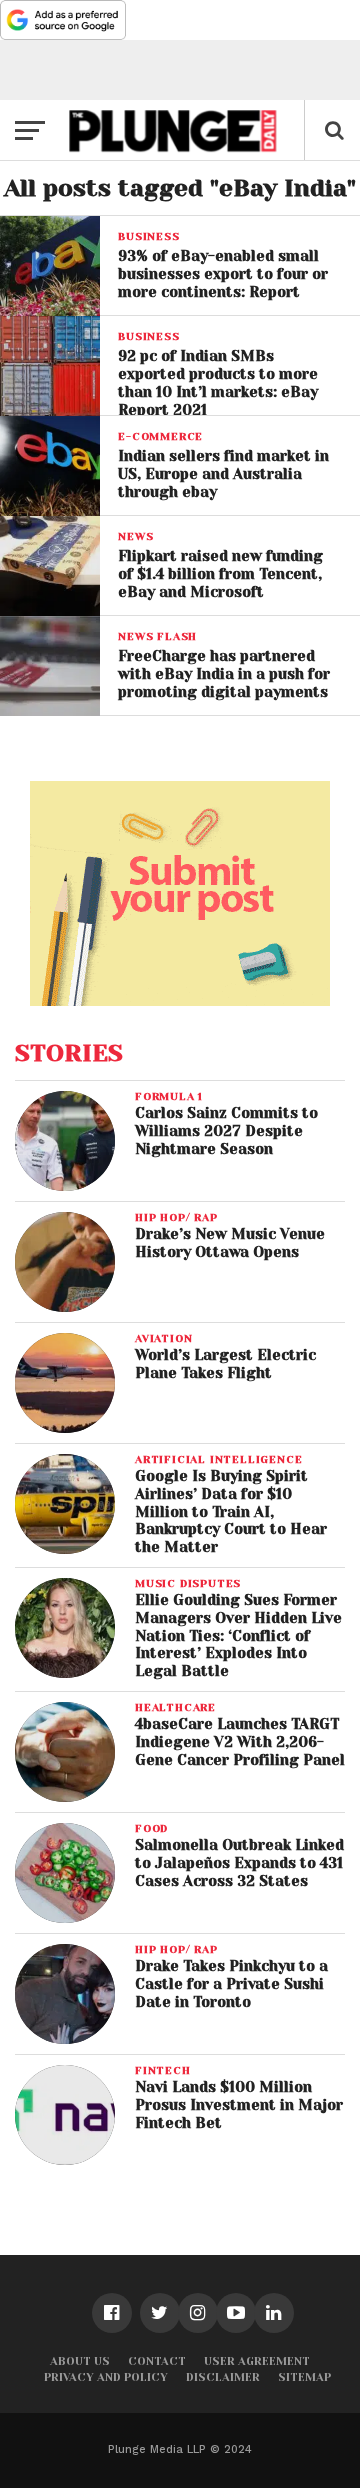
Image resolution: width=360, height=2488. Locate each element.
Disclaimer (223, 2377)
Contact (157, 2361)
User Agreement (257, 2361)
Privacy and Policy (106, 2377)
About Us (80, 2361)
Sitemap (304, 2377)
